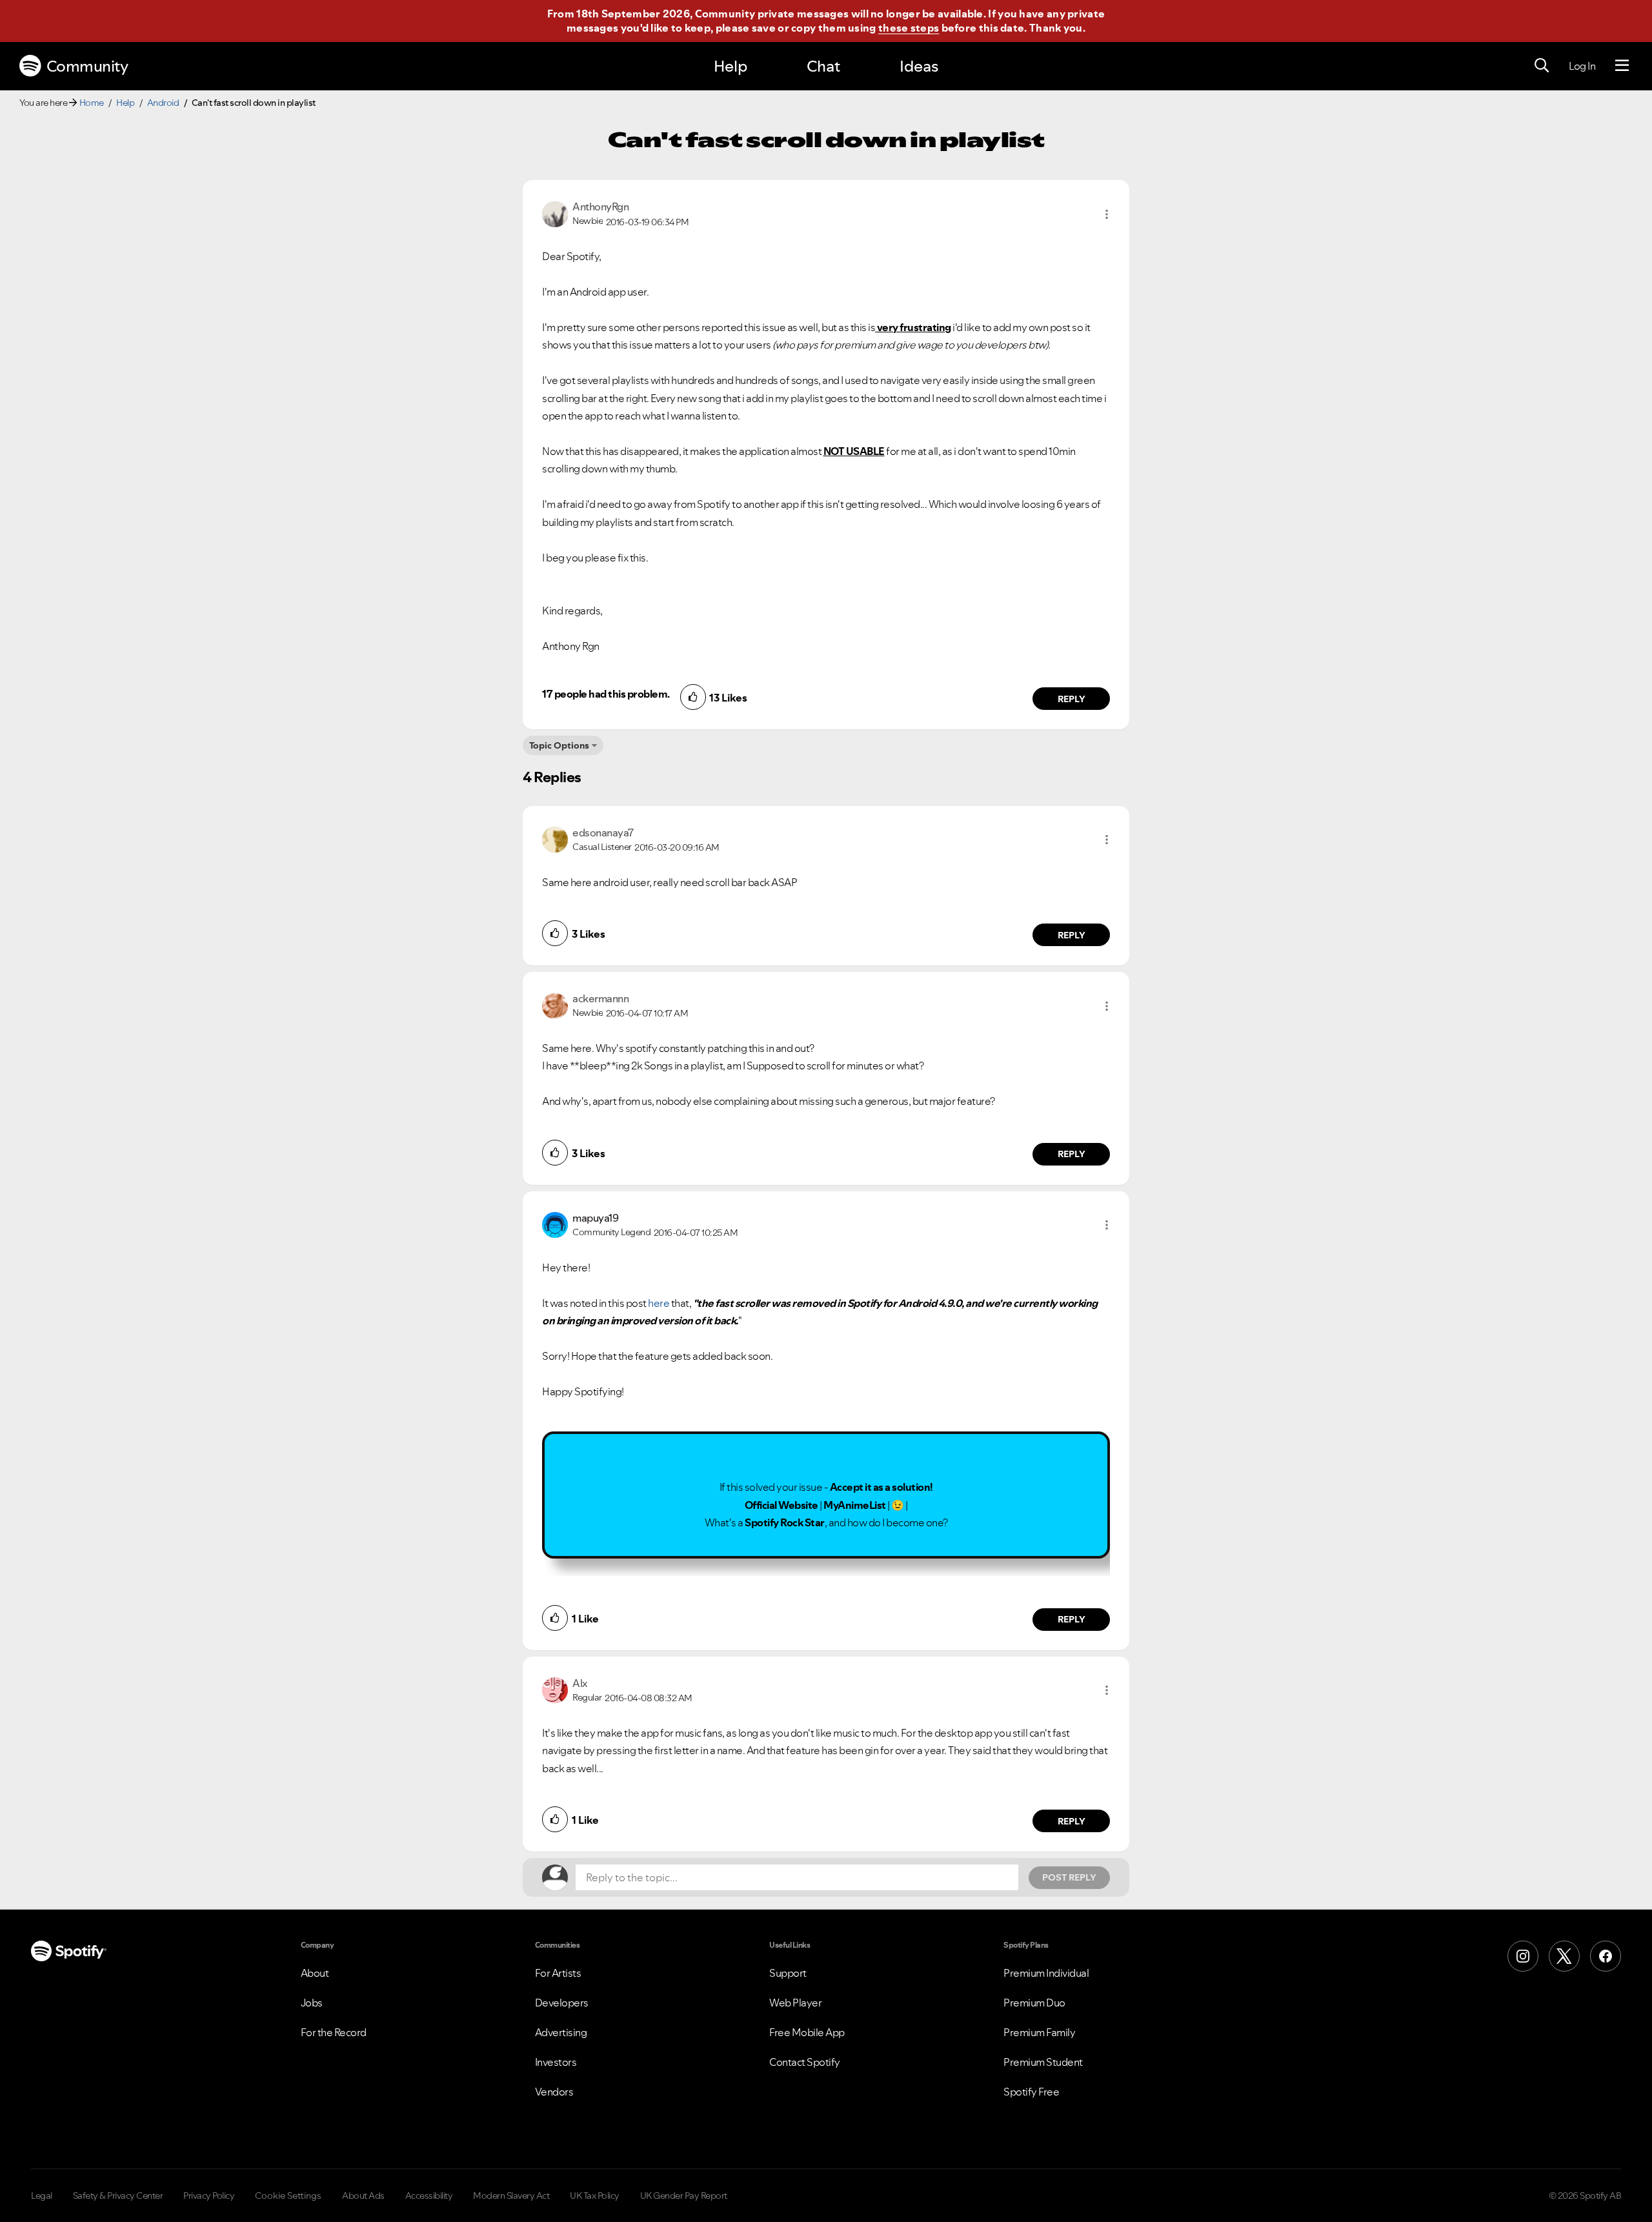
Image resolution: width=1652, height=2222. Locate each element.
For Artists (558, 1973)
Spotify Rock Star (785, 1522)
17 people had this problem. (606, 694)
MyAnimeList (855, 1505)
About (315, 1973)
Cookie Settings (288, 2196)
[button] (1107, 214)
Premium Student (1043, 2062)
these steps (909, 28)
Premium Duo (1034, 2003)
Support (788, 1973)
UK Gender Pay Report (684, 2196)
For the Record (334, 2032)
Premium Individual (1046, 1973)
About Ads (363, 2196)
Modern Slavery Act (511, 2196)
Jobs (312, 2003)
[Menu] (1622, 66)
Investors (556, 2062)
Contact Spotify (805, 2062)
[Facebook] (1606, 1956)
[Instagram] (1523, 1956)
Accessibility (429, 2196)
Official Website (781, 1505)
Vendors (554, 2092)
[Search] (1542, 66)
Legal (42, 2196)
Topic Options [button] (559, 745)
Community (87, 66)
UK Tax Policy (595, 2196)
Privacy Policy (209, 2196)
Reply (1072, 699)
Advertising (561, 2032)
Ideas (919, 66)
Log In (1582, 66)
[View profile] (555, 213)
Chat (823, 66)
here (659, 1303)
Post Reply (1069, 1877)
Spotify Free (1031, 2092)
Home (92, 103)
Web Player (795, 2003)
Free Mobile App (807, 2032)
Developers (562, 2003)
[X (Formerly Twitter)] (1564, 1956)
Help (730, 66)
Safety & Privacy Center (118, 2196)
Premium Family (1039, 2032)
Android (163, 103)
